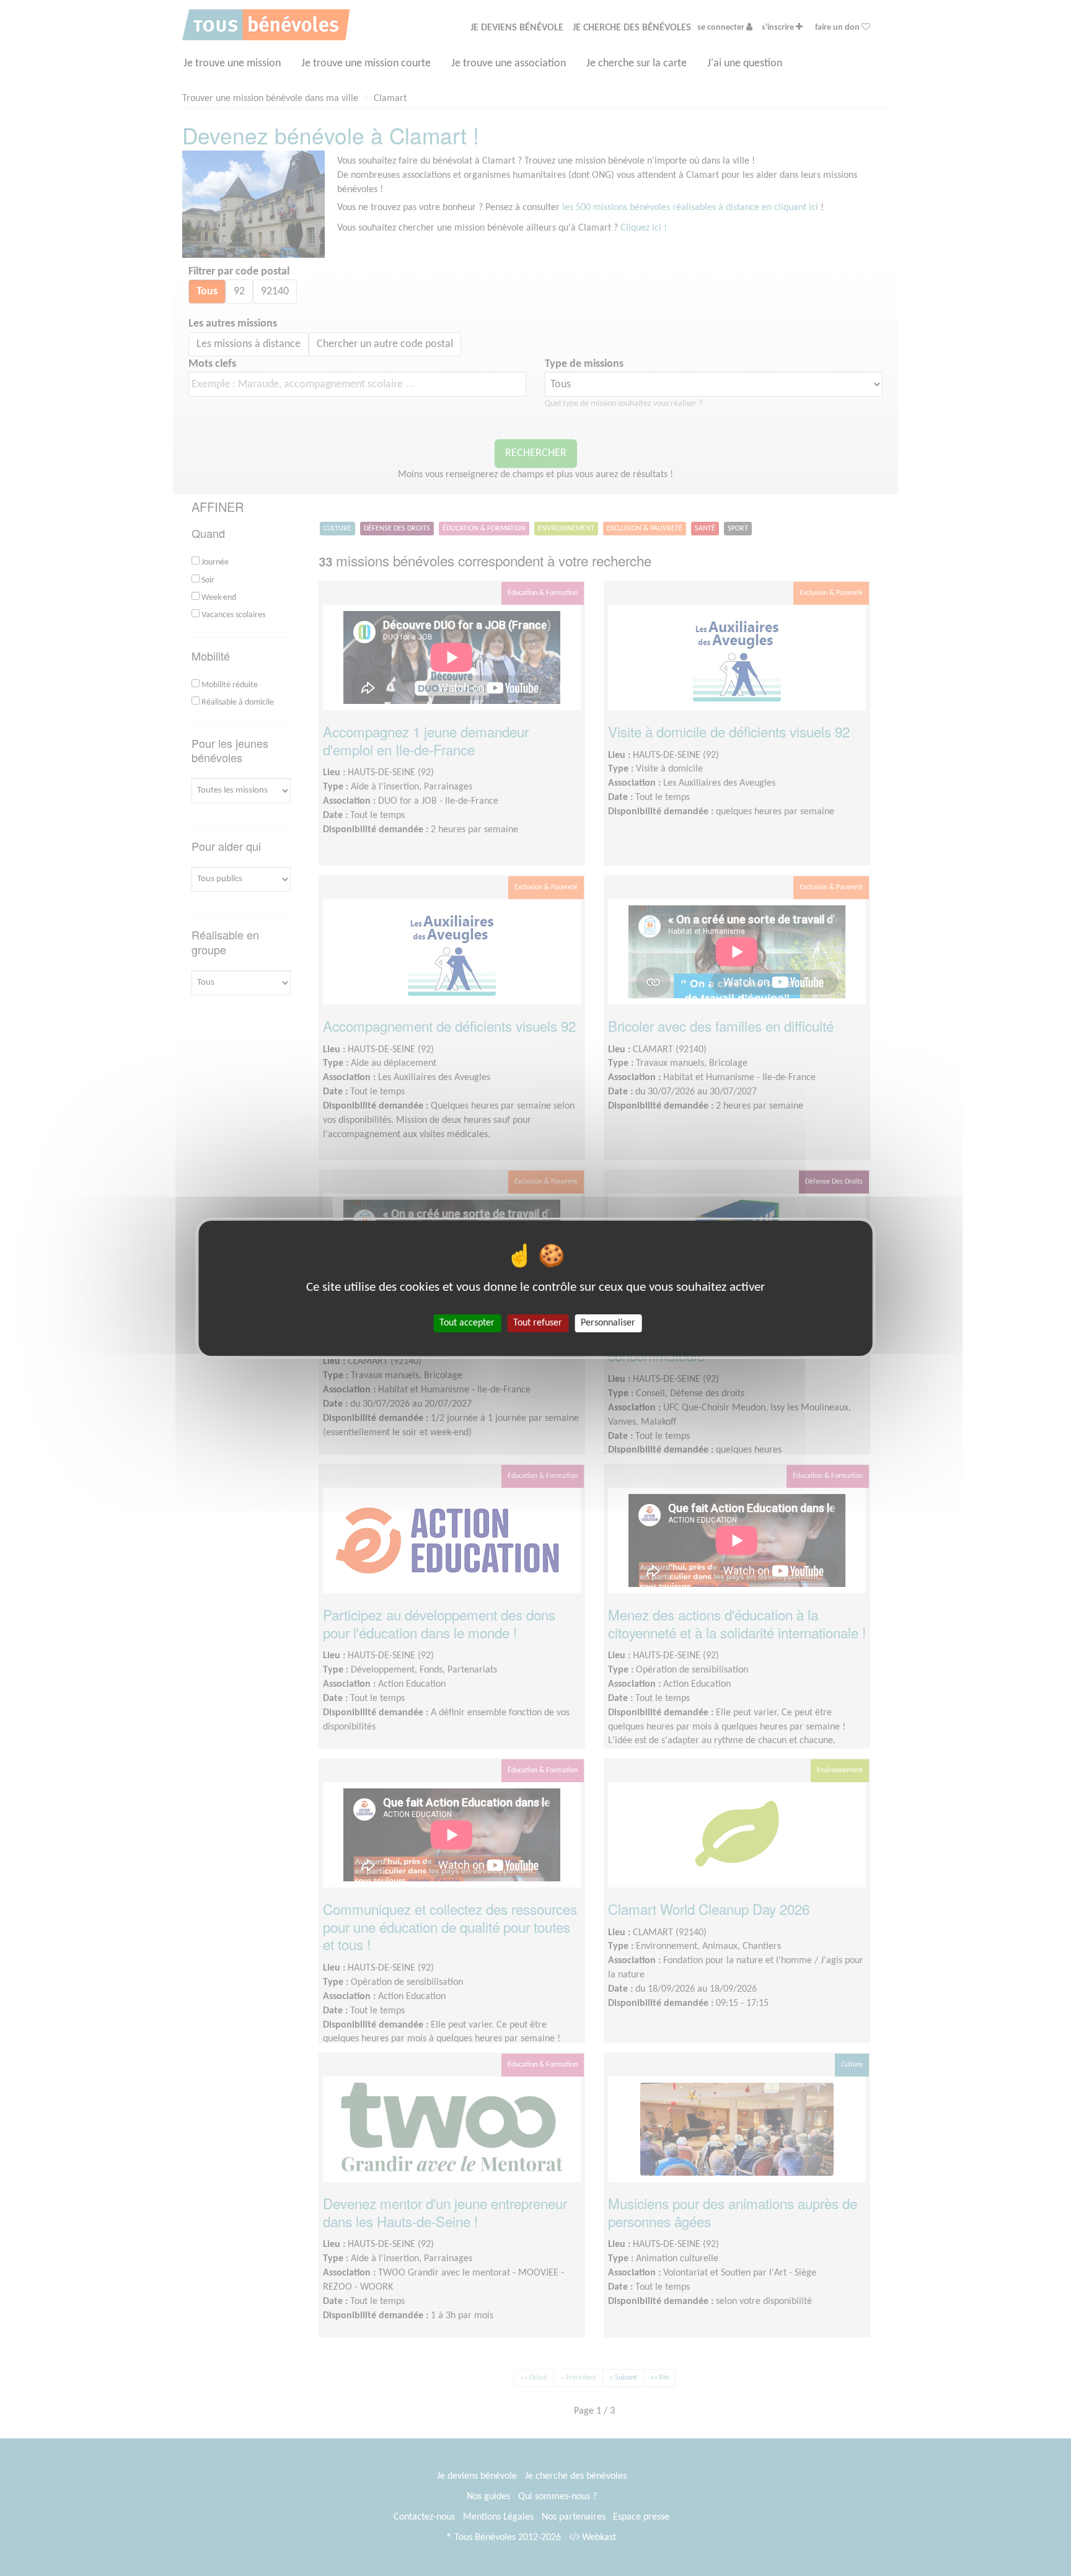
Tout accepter (467, 1322)
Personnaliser (608, 1322)
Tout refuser (538, 1322)
